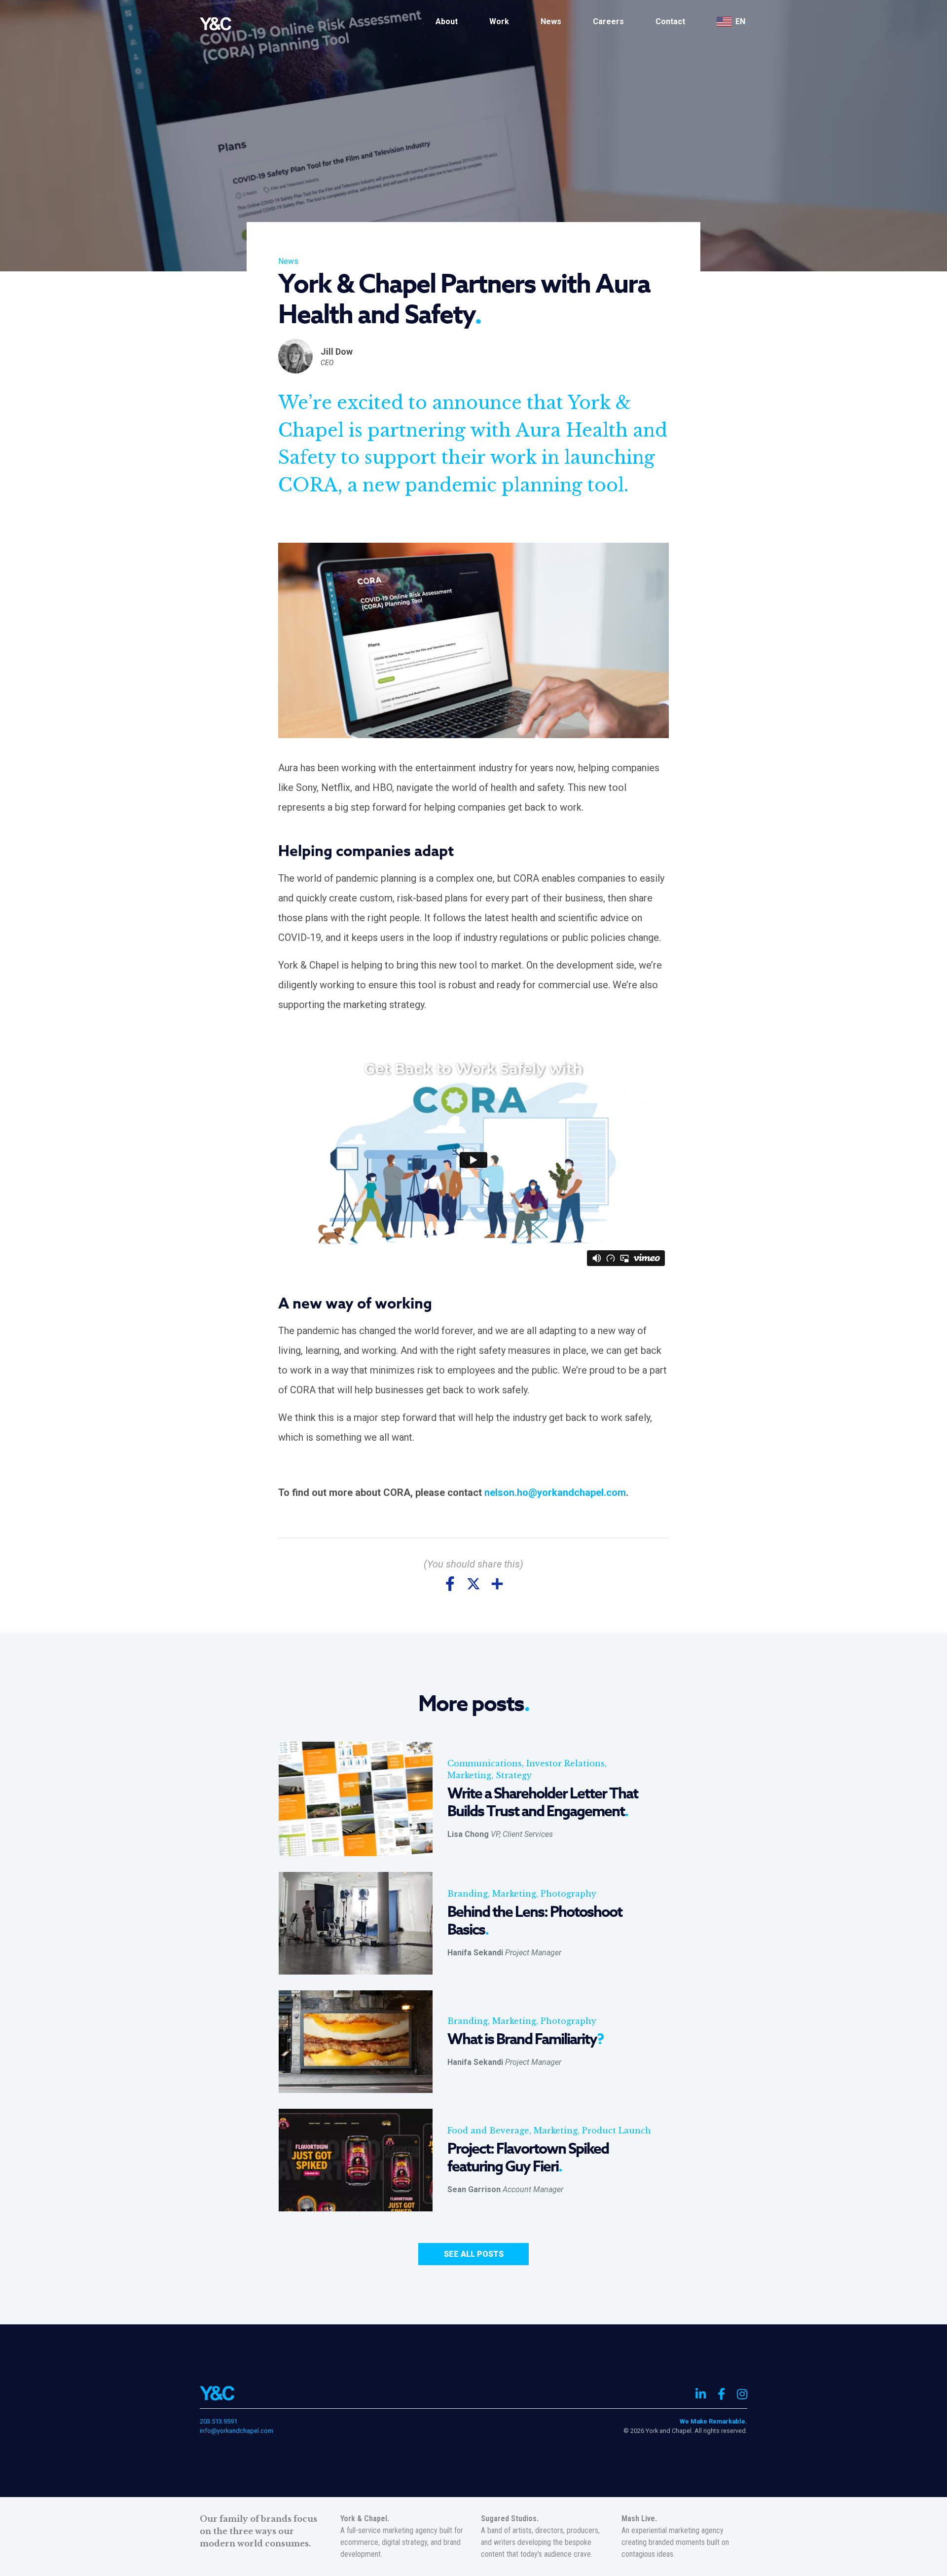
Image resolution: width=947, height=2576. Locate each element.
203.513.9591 (219, 2421)
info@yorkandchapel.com (237, 2431)
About (447, 21)
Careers (608, 21)
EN (741, 21)
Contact (670, 21)
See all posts (474, 2254)
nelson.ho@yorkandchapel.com (555, 1493)
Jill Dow (337, 352)
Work (499, 21)
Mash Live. (639, 2519)
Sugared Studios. (510, 2519)
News (551, 21)
